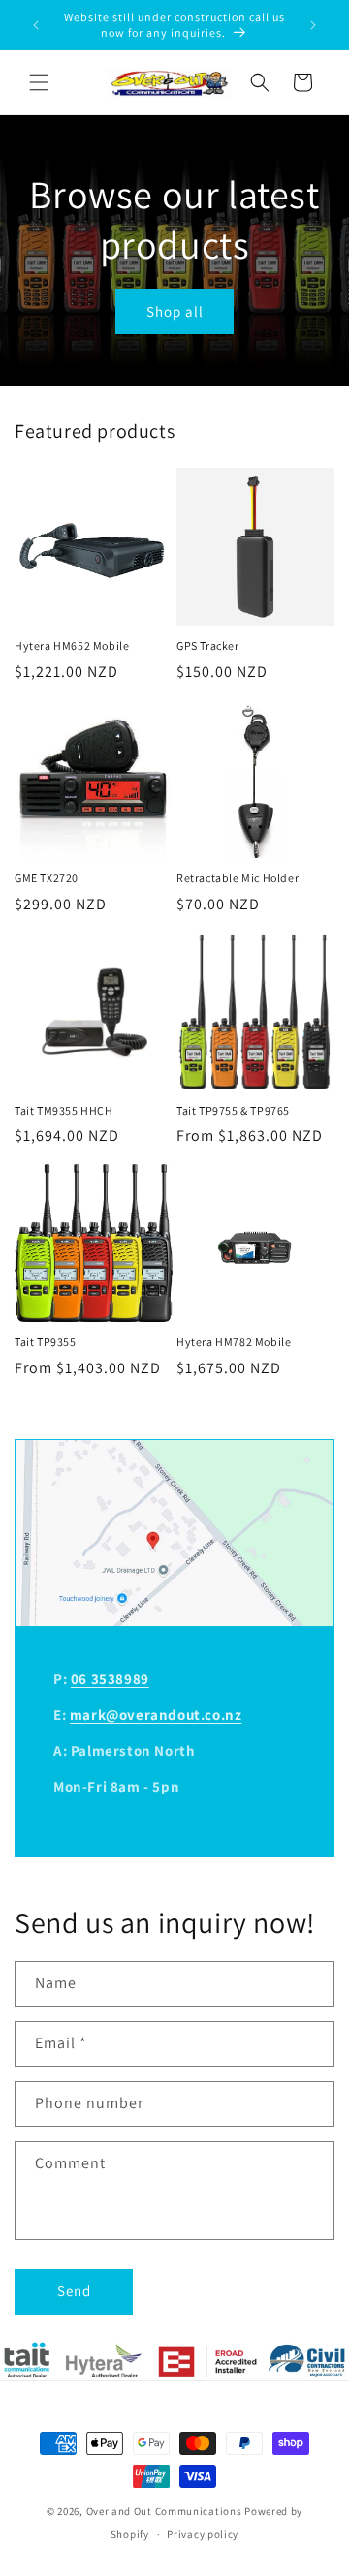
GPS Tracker (208, 645)
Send (74, 2291)
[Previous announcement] (36, 25)
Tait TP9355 (46, 1342)
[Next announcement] (313, 25)
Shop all (175, 310)
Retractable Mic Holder (238, 878)
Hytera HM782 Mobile (234, 1342)
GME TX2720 (47, 878)
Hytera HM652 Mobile (72, 645)
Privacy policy (203, 2534)
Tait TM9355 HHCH (64, 1110)
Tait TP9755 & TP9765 (233, 1110)
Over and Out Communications (164, 2511)
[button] (39, 82)
